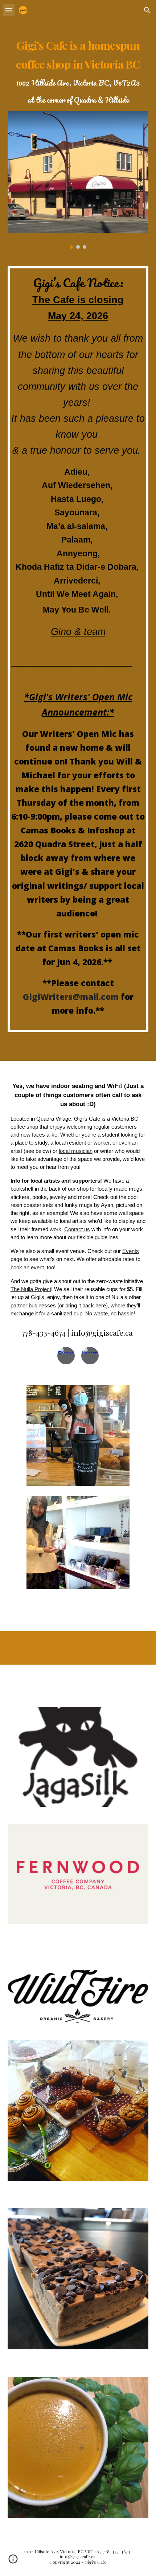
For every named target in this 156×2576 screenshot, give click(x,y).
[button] (9, 10)
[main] (78, 70)
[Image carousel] (78, 180)
